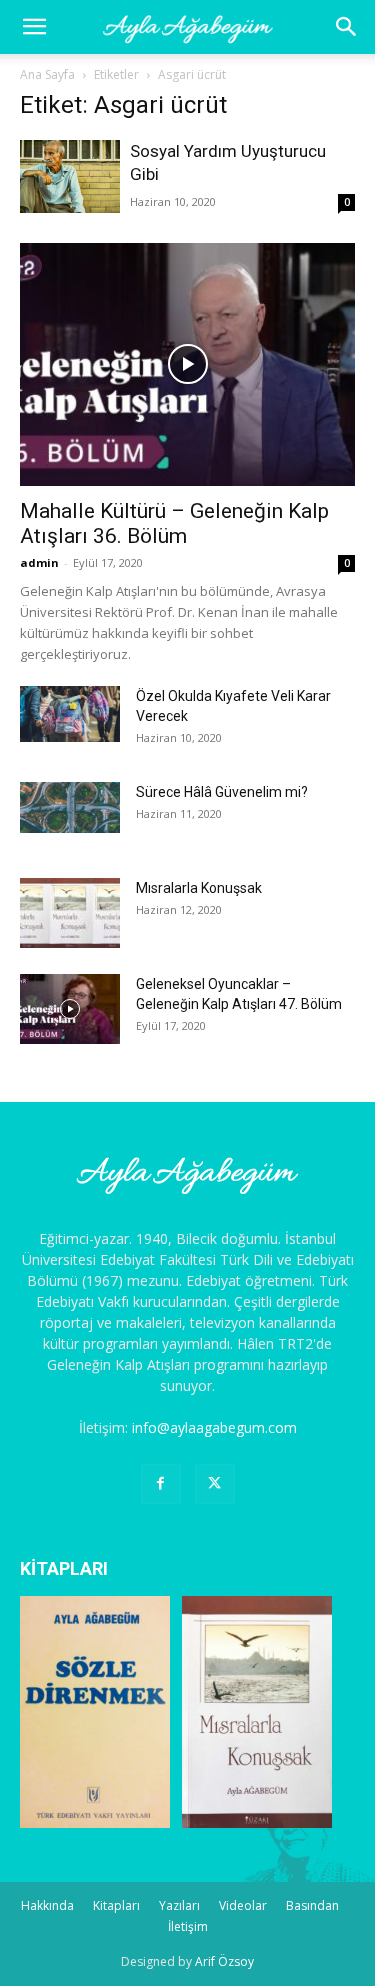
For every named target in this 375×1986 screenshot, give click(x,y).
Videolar (243, 1905)
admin (39, 562)
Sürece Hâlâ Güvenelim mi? (222, 792)
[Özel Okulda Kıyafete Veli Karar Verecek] (70, 714)
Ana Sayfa (47, 74)
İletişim (188, 1926)
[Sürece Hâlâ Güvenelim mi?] (70, 807)
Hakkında (47, 1905)
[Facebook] (161, 1484)
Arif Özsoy (224, 1961)
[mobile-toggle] (34, 27)
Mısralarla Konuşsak (199, 888)
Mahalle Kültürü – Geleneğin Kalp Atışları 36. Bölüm (174, 523)
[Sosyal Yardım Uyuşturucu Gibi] (70, 176)
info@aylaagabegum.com (214, 1427)
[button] (347, 27)
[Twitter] (215, 1484)
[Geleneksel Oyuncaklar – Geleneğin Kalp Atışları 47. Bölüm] (70, 1009)
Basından (312, 1905)
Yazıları (179, 1905)
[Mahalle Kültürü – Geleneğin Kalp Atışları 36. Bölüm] (187, 364)
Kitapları (116, 1905)
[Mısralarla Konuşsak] (70, 913)
